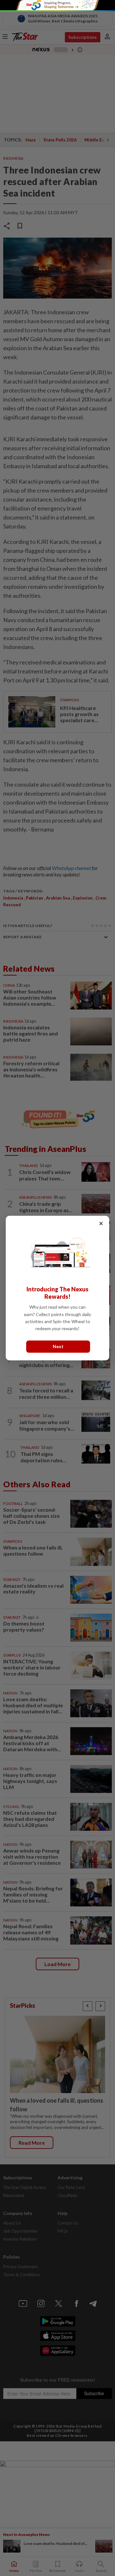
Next (58, 1346)
